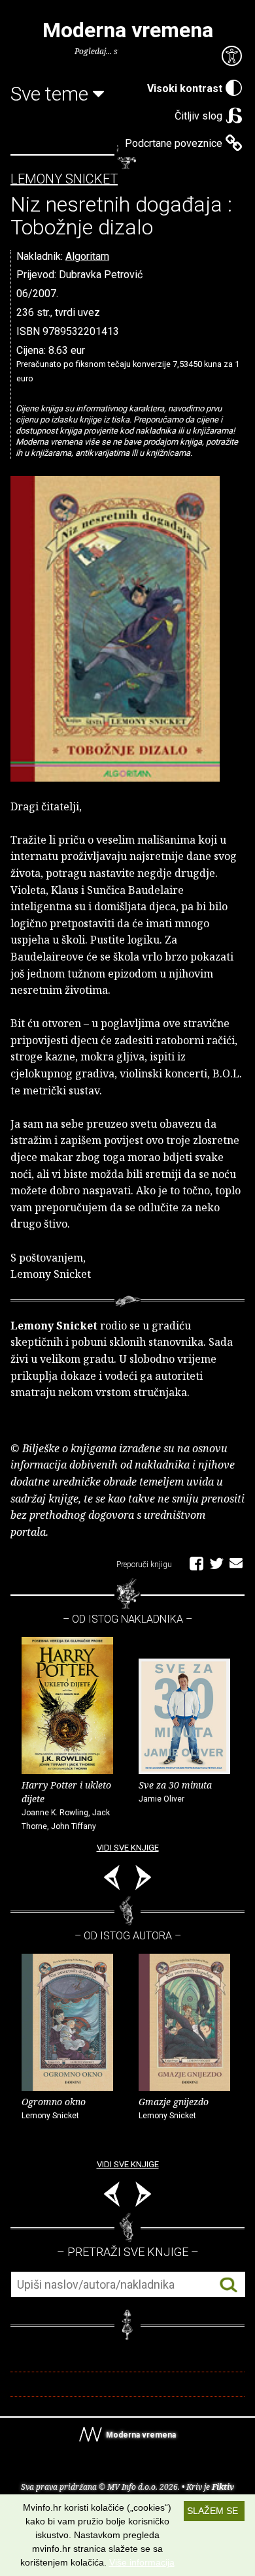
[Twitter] (216, 1563)
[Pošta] (236, 1563)
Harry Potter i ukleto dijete (66, 1805)
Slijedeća (143, 1880)
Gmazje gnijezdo (174, 2108)
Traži (229, 2285)
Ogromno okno (54, 2108)
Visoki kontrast (185, 88)
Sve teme (52, 94)
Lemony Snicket (64, 179)
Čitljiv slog (198, 116)
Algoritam (87, 256)
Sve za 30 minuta (175, 1791)
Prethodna (112, 1880)
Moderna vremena (128, 30)
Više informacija (142, 2562)
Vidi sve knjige (128, 1848)
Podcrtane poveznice (174, 143)
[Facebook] (196, 1563)
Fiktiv (223, 2487)
